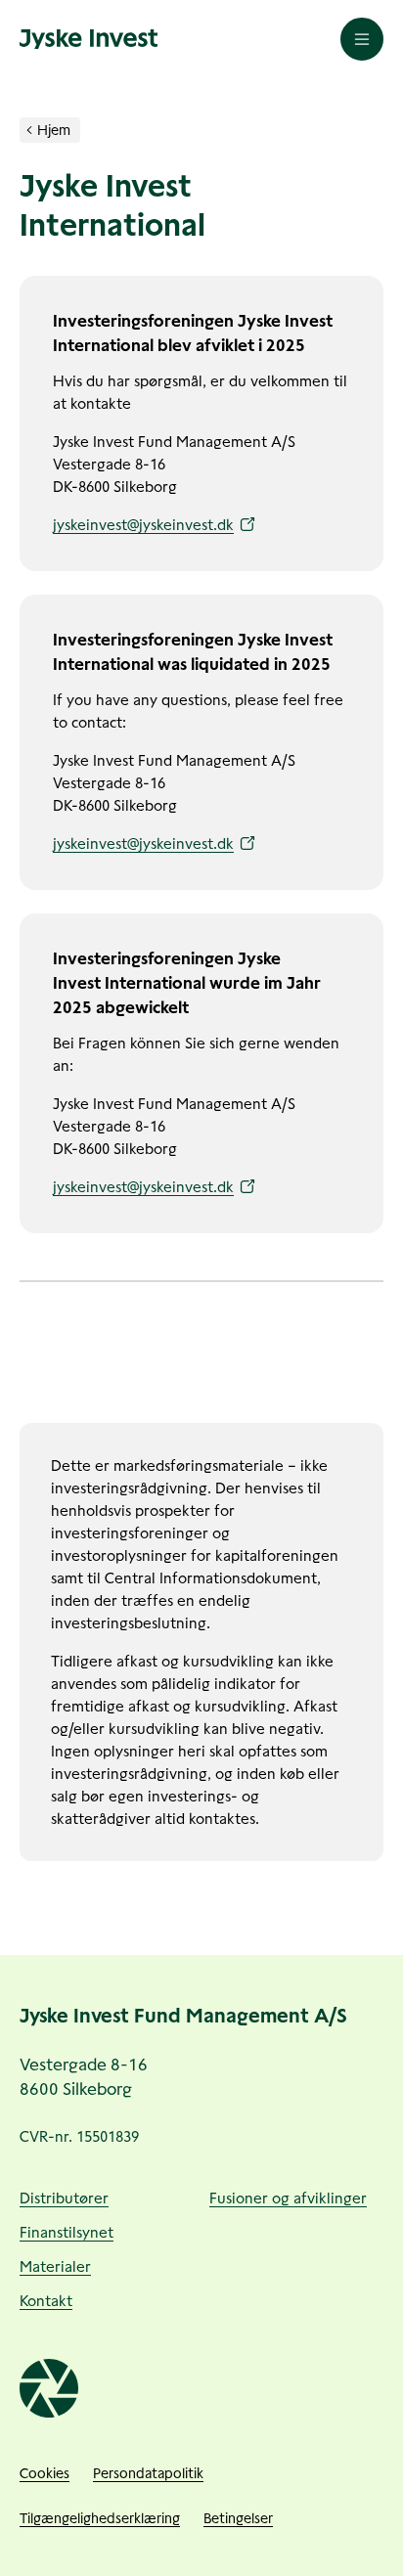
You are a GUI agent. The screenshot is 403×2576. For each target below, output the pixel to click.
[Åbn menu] (362, 39)
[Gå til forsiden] (89, 39)
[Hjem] (29, 130)
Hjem (54, 130)
